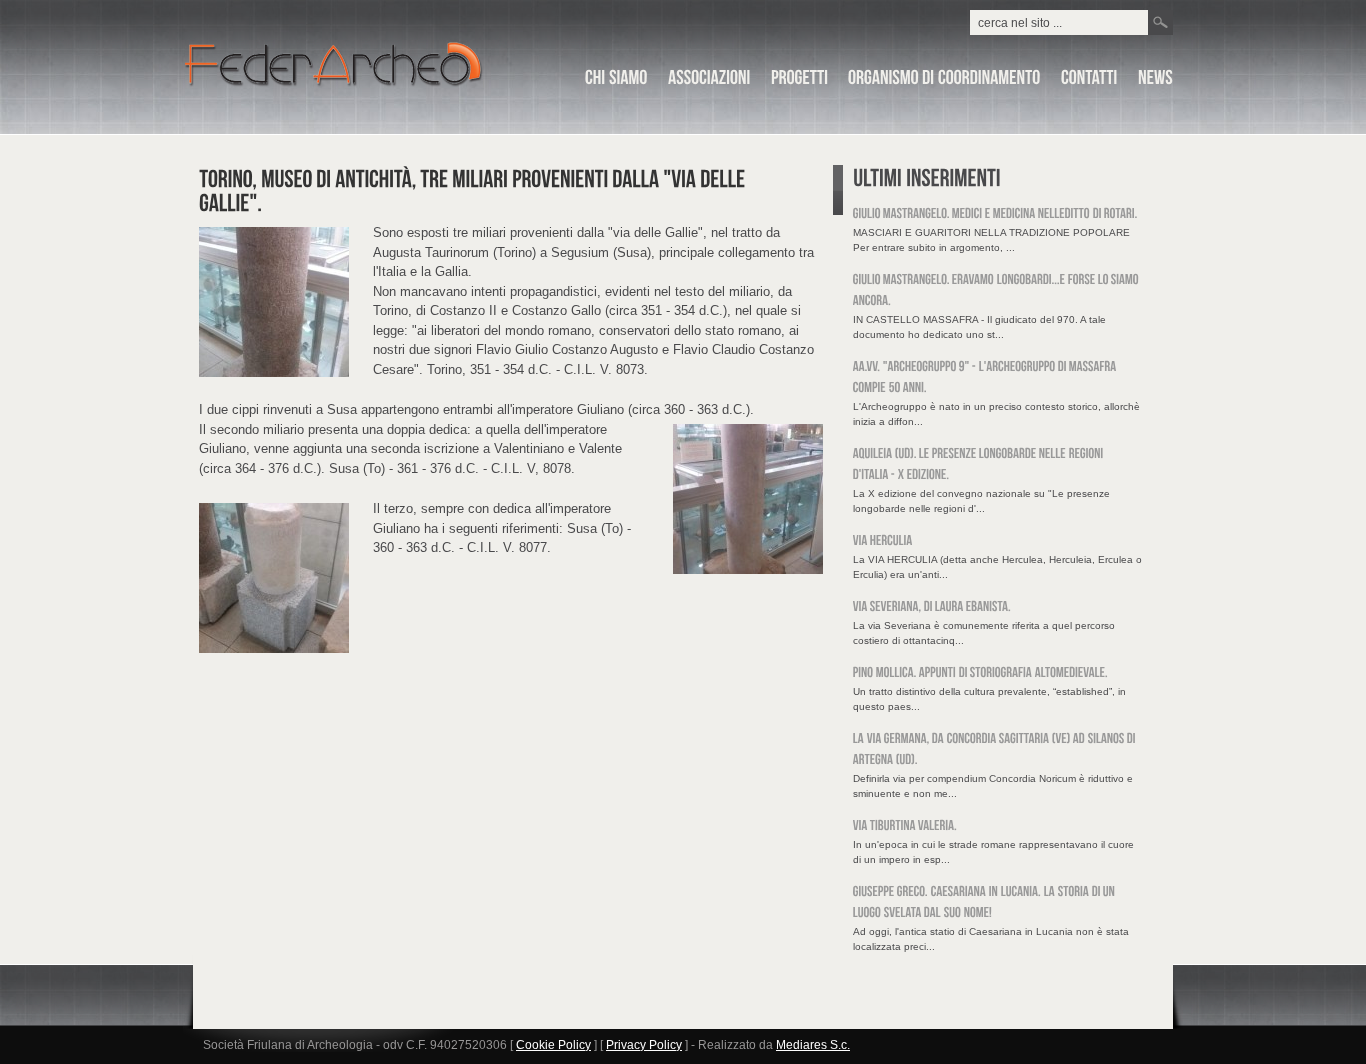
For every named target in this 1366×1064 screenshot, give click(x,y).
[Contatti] (1089, 81)
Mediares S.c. (813, 1045)
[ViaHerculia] (883, 541)
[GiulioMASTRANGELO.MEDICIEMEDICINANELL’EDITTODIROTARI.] (995, 214)
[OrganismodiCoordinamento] (944, 81)
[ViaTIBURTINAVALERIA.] (905, 826)
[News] (1155, 81)
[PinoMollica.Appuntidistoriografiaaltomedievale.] (980, 673)
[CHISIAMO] (616, 81)
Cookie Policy (553, 1045)
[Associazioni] (709, 81)
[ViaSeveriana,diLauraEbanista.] (932, 607)
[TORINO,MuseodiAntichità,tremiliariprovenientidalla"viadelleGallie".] (474, 191)
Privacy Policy (644, 1045)
